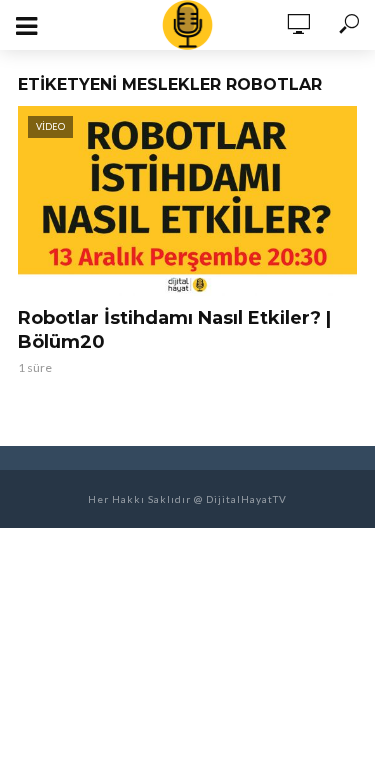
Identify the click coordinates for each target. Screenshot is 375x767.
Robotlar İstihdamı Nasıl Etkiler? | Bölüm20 (174, 330)
